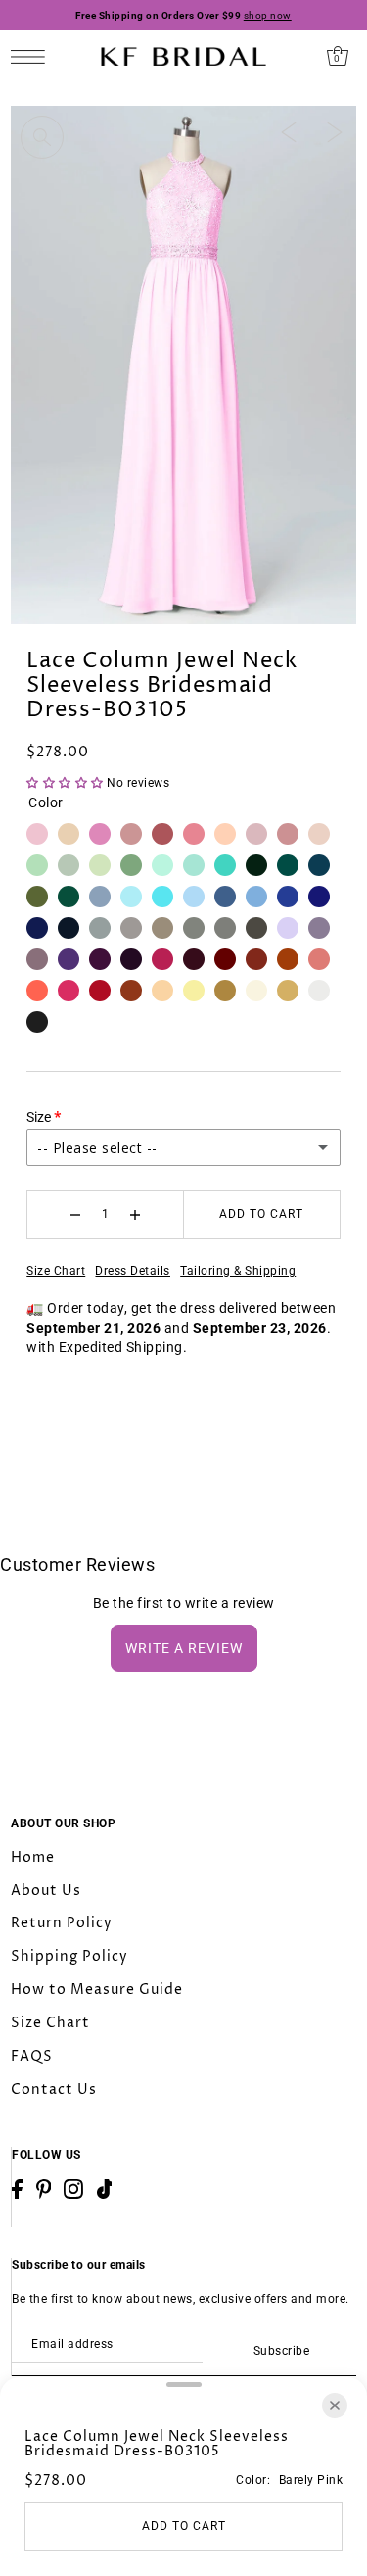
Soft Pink (319, 834)
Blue (288, 897)
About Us (46, 1891)
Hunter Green (256, 865)
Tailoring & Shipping (238, 1271)
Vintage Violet (100, 959)
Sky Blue (194, 897)
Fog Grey (131, 928)
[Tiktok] (105, 2189)
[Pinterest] (44, 2189)
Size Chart (56, 1271)
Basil (37, 865)
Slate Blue (225, 897)
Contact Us (54, 2090)
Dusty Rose (162, 834)
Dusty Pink (131, 834)
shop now (268, 15)
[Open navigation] (33, 56)
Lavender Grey (319, 928)
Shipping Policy (69, 1956)
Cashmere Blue (256, 897)
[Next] (335, 131)
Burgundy (194, 959)
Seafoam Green (100, 865)
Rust (256, 959)
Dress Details (133, 1271)
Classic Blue (319, 897)
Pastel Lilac (288, 928)
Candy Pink (100, 834)
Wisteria (37, 959)
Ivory (256, 991)
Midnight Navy (69, 928)
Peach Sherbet (225, 834)
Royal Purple (69, 959)
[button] (67, 783)
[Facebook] (17, 2189)
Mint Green (162, 865)
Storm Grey (100, 928)
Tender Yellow (194, 991)
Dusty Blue (100, 897)
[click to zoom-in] (42, 137)
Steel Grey (194, 928)
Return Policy (62, 1923)
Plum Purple (131, 959)
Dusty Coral (319, 959)
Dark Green (69, 897)
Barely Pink (37, 834)
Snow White (319, 991)
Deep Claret (225, 959)
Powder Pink (256, 834)
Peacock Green (288, 865)
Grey (225, 928)
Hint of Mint (194, 865)
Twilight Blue (37, 928)
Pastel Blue (131, 897)
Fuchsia (162, 959)
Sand (162, 928)
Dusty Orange (288, 959)
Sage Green (69, 865)
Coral (37, 991)
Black (37, 1022)
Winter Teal (319, 865)
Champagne (162, 991)
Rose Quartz (288, 834)
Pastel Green (131, 865)
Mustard (225, 991)
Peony (69, 991)
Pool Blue (162, 897)
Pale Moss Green (37, 897)
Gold (288, 991)
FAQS (32, 2056)
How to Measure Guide (97, 1990)
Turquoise (225, 865)
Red (100, 991)
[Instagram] (73, 2189)
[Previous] (289, 131)
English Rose (194, 834)
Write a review (184, 1648)
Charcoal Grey (256, 928)
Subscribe (281, 2351)
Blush (69, 834)
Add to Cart (261, 1214)
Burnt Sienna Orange (131, 991)
